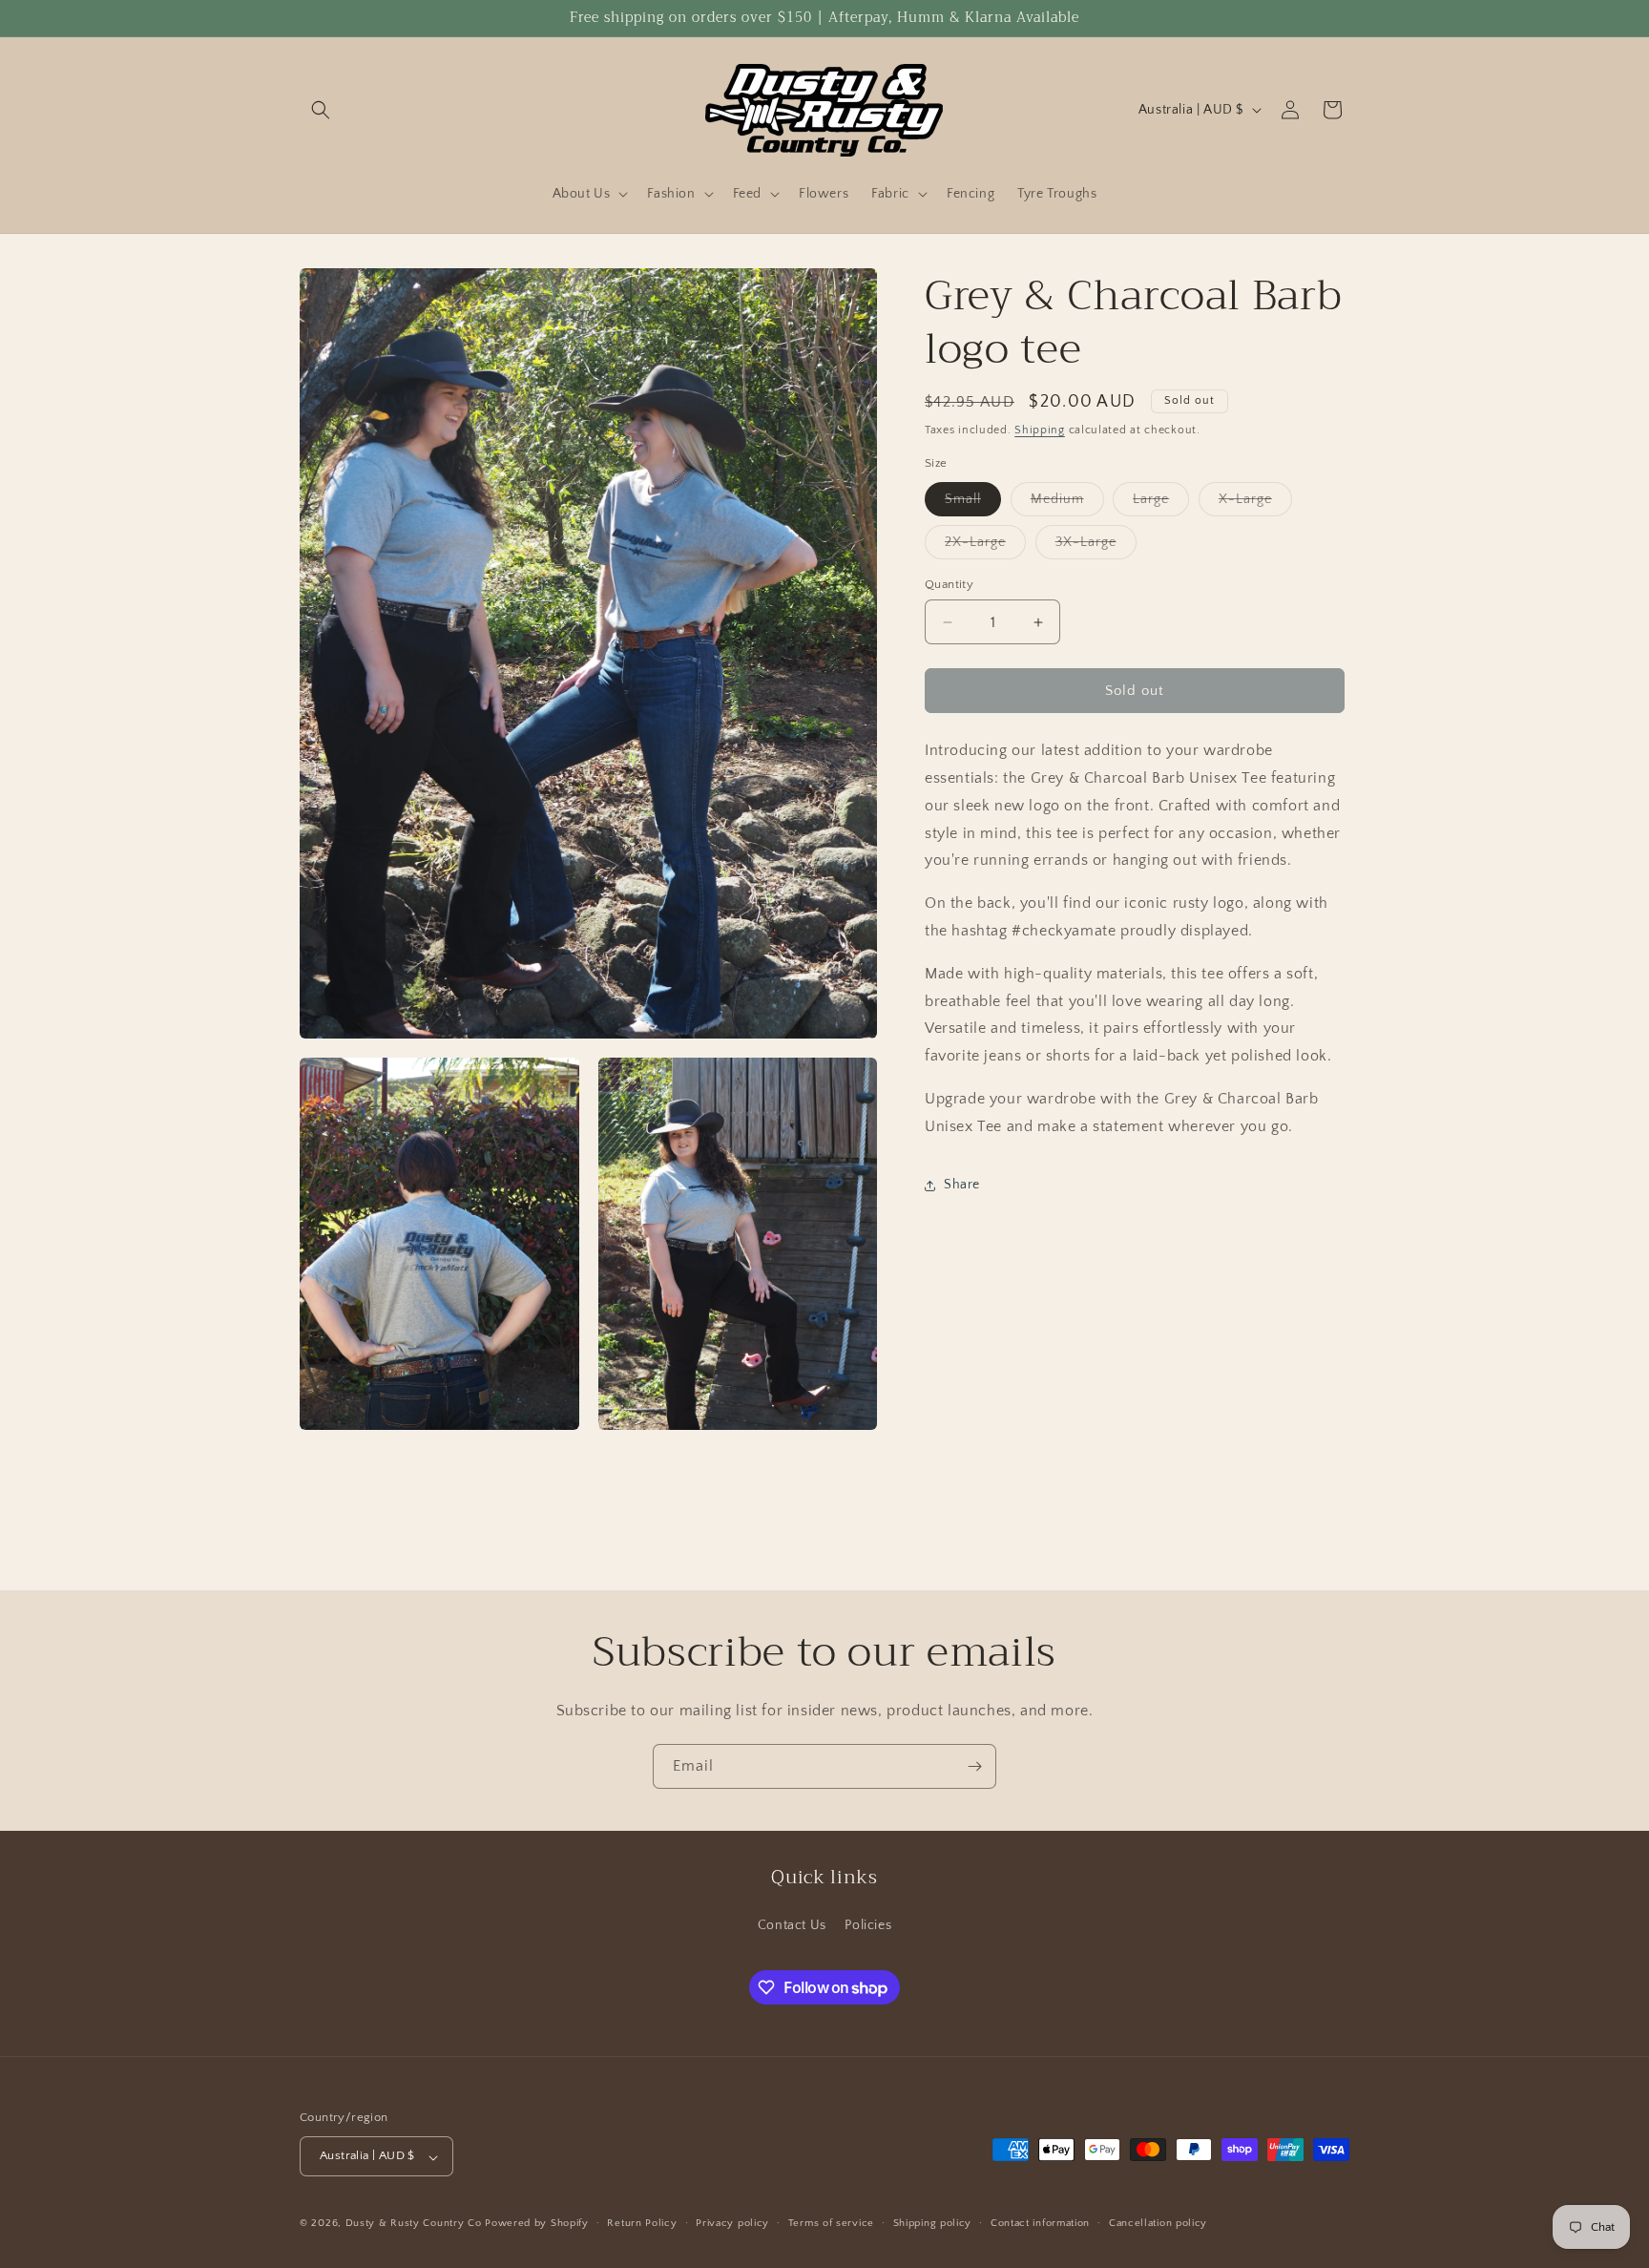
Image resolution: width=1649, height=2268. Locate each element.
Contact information (1040, 2223)
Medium (1067, 504)
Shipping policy (933, 2223)
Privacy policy (732, 2223)
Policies (868, 1924)
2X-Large (985, 546)
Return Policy (642, 2223)
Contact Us (792, 1924)
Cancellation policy (1158, 2223)
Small (973, 504)
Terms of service (831, 2223)
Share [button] (962, 1185)
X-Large (1255, 504)
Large (1161, 504)
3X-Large (1096, 546)
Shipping (1040, 430)
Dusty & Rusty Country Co (414, 2224)
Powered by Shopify (537, 2224)
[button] (321, 110)
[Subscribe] (974, 1766)
